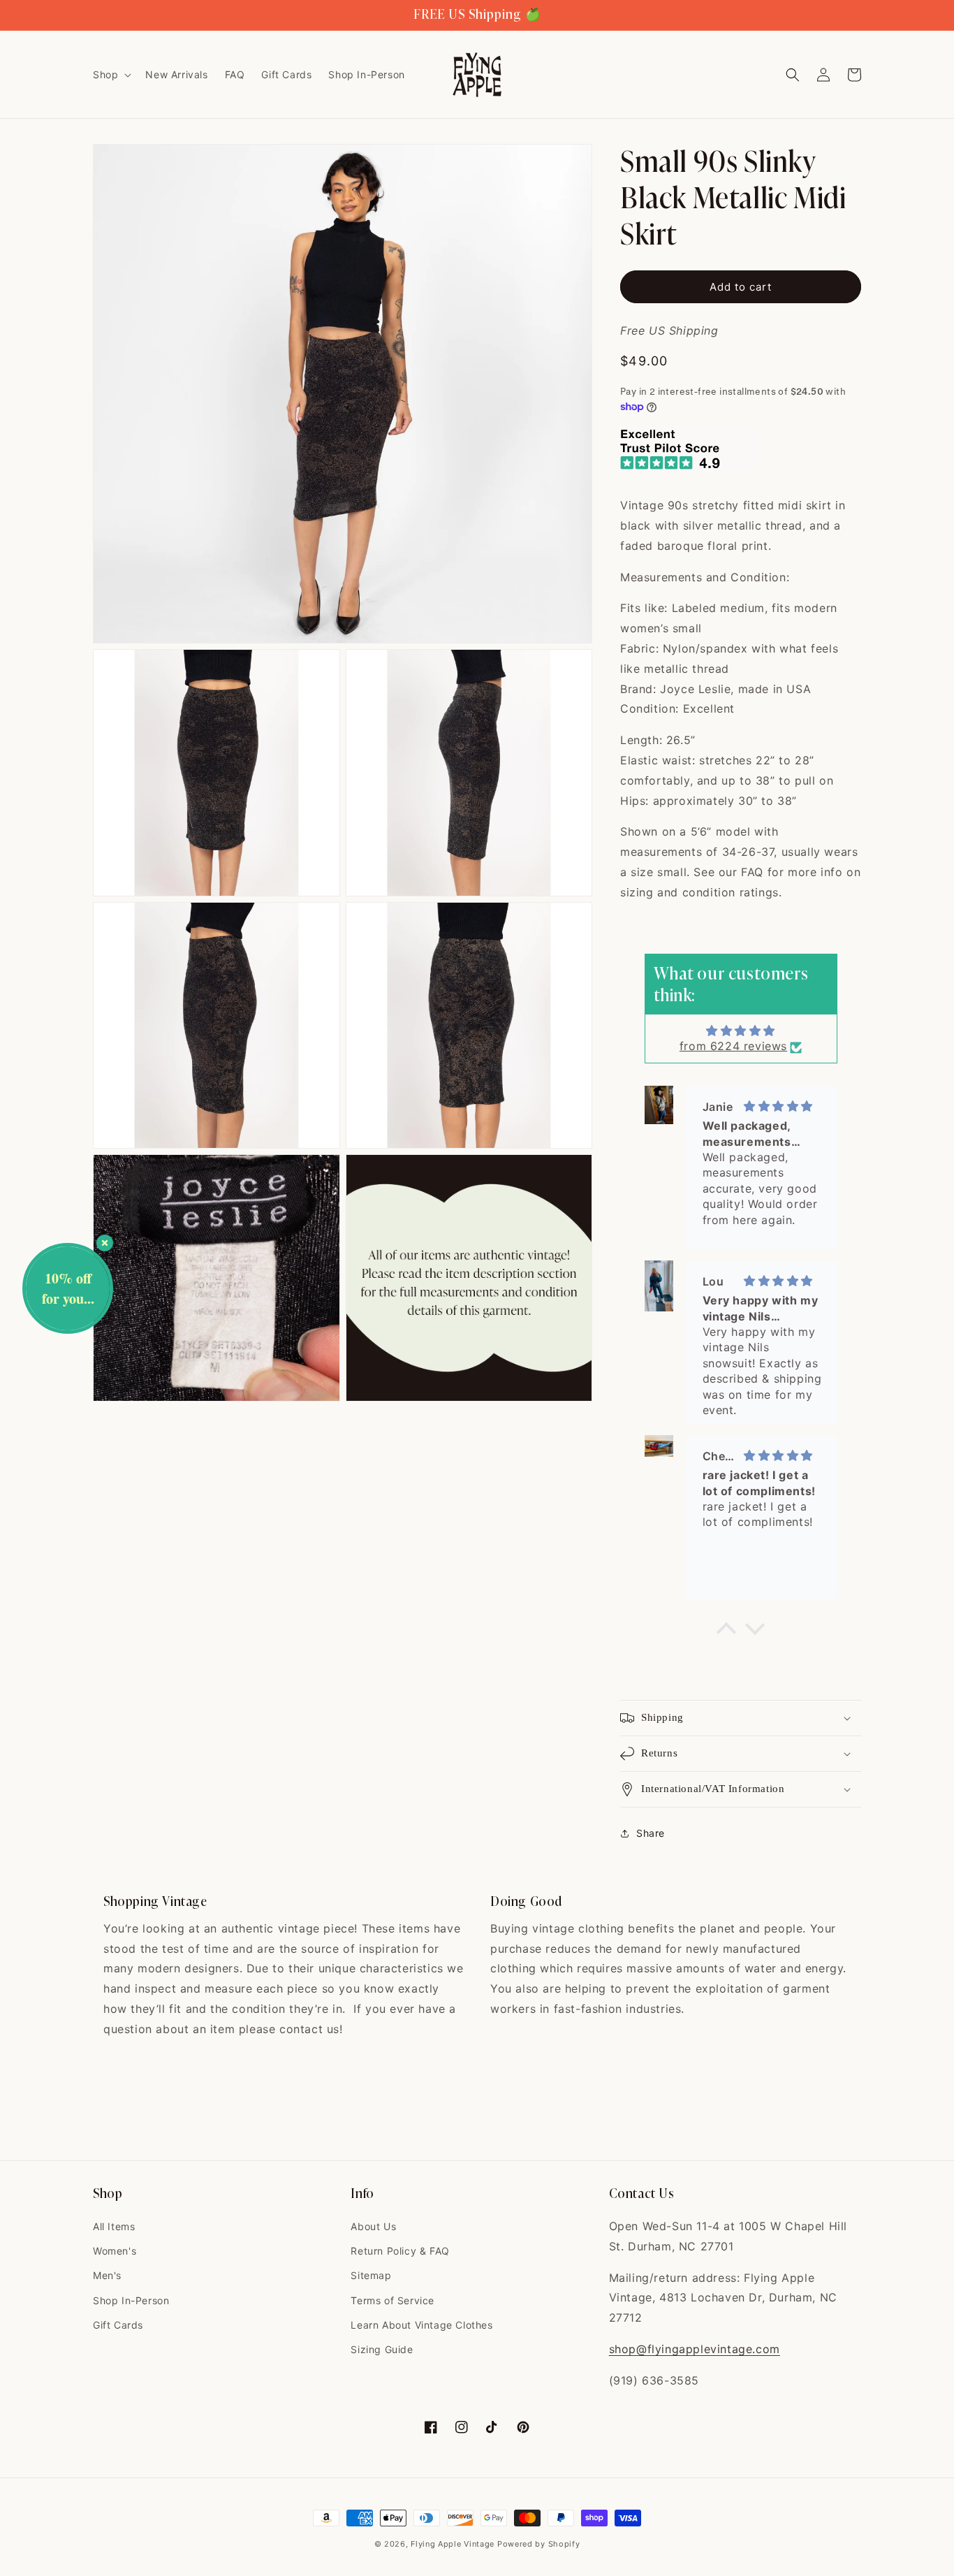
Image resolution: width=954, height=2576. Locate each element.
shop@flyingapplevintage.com (695, 2349)
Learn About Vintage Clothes (421, 2325)
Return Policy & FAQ (400, 2251)
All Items (114, 2226)
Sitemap (371, 2275)
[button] (111, 75)
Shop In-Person (131, 2300)
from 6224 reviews (733, 1046)
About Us (373, 2226)
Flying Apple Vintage (453, 2544)
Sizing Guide (382, 2349)
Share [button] (651, 1833)
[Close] (105, 1243)
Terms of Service (392, 2300)
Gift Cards (118, 2325)
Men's (107, 2275)
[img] (741, 1031)
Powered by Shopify (539, 2544)
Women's (115, 2251)
